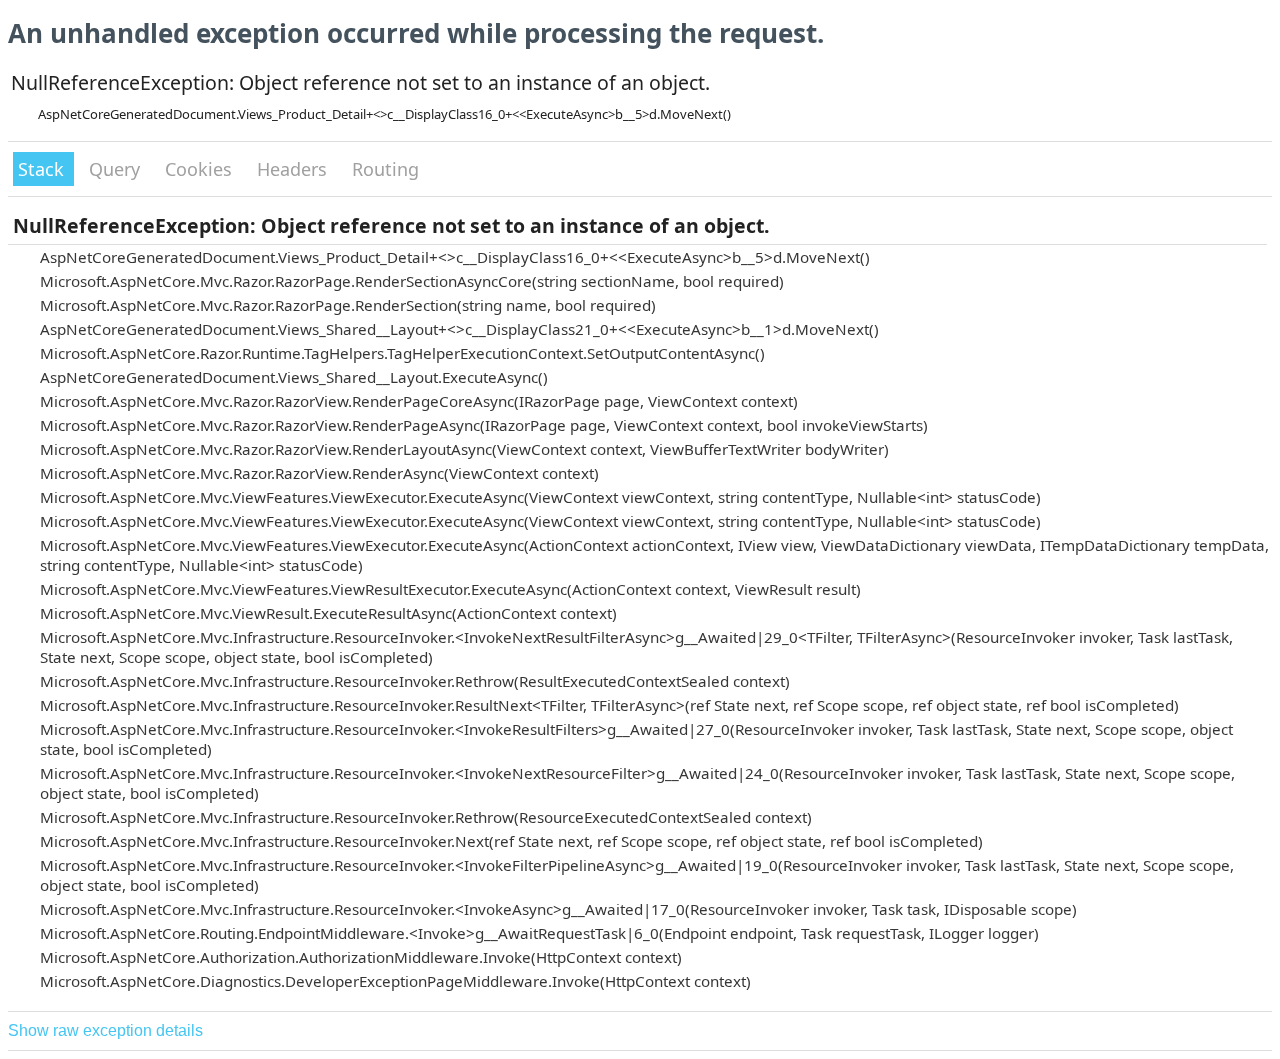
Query (117, 169)
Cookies (201, 169)
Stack (43, 169)
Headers (294, 169)
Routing (385, 169)
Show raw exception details (105, 1030)
